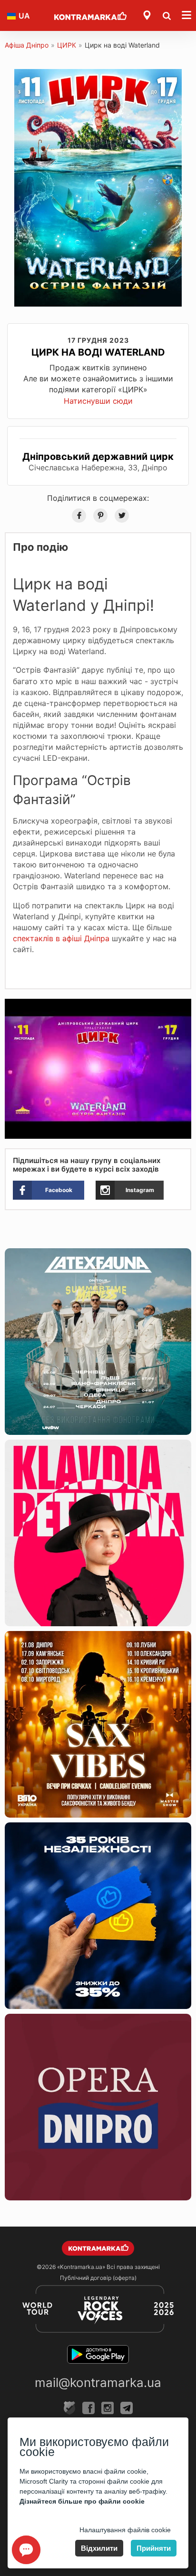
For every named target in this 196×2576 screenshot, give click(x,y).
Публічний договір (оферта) (98, 2278)
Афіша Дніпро (27, 45)
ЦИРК (67, 45)
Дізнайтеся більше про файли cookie (82, 2501)
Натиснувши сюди (98, 401)
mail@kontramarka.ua (98, 2382)
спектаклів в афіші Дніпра (61, 938)
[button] (183, 1007)
